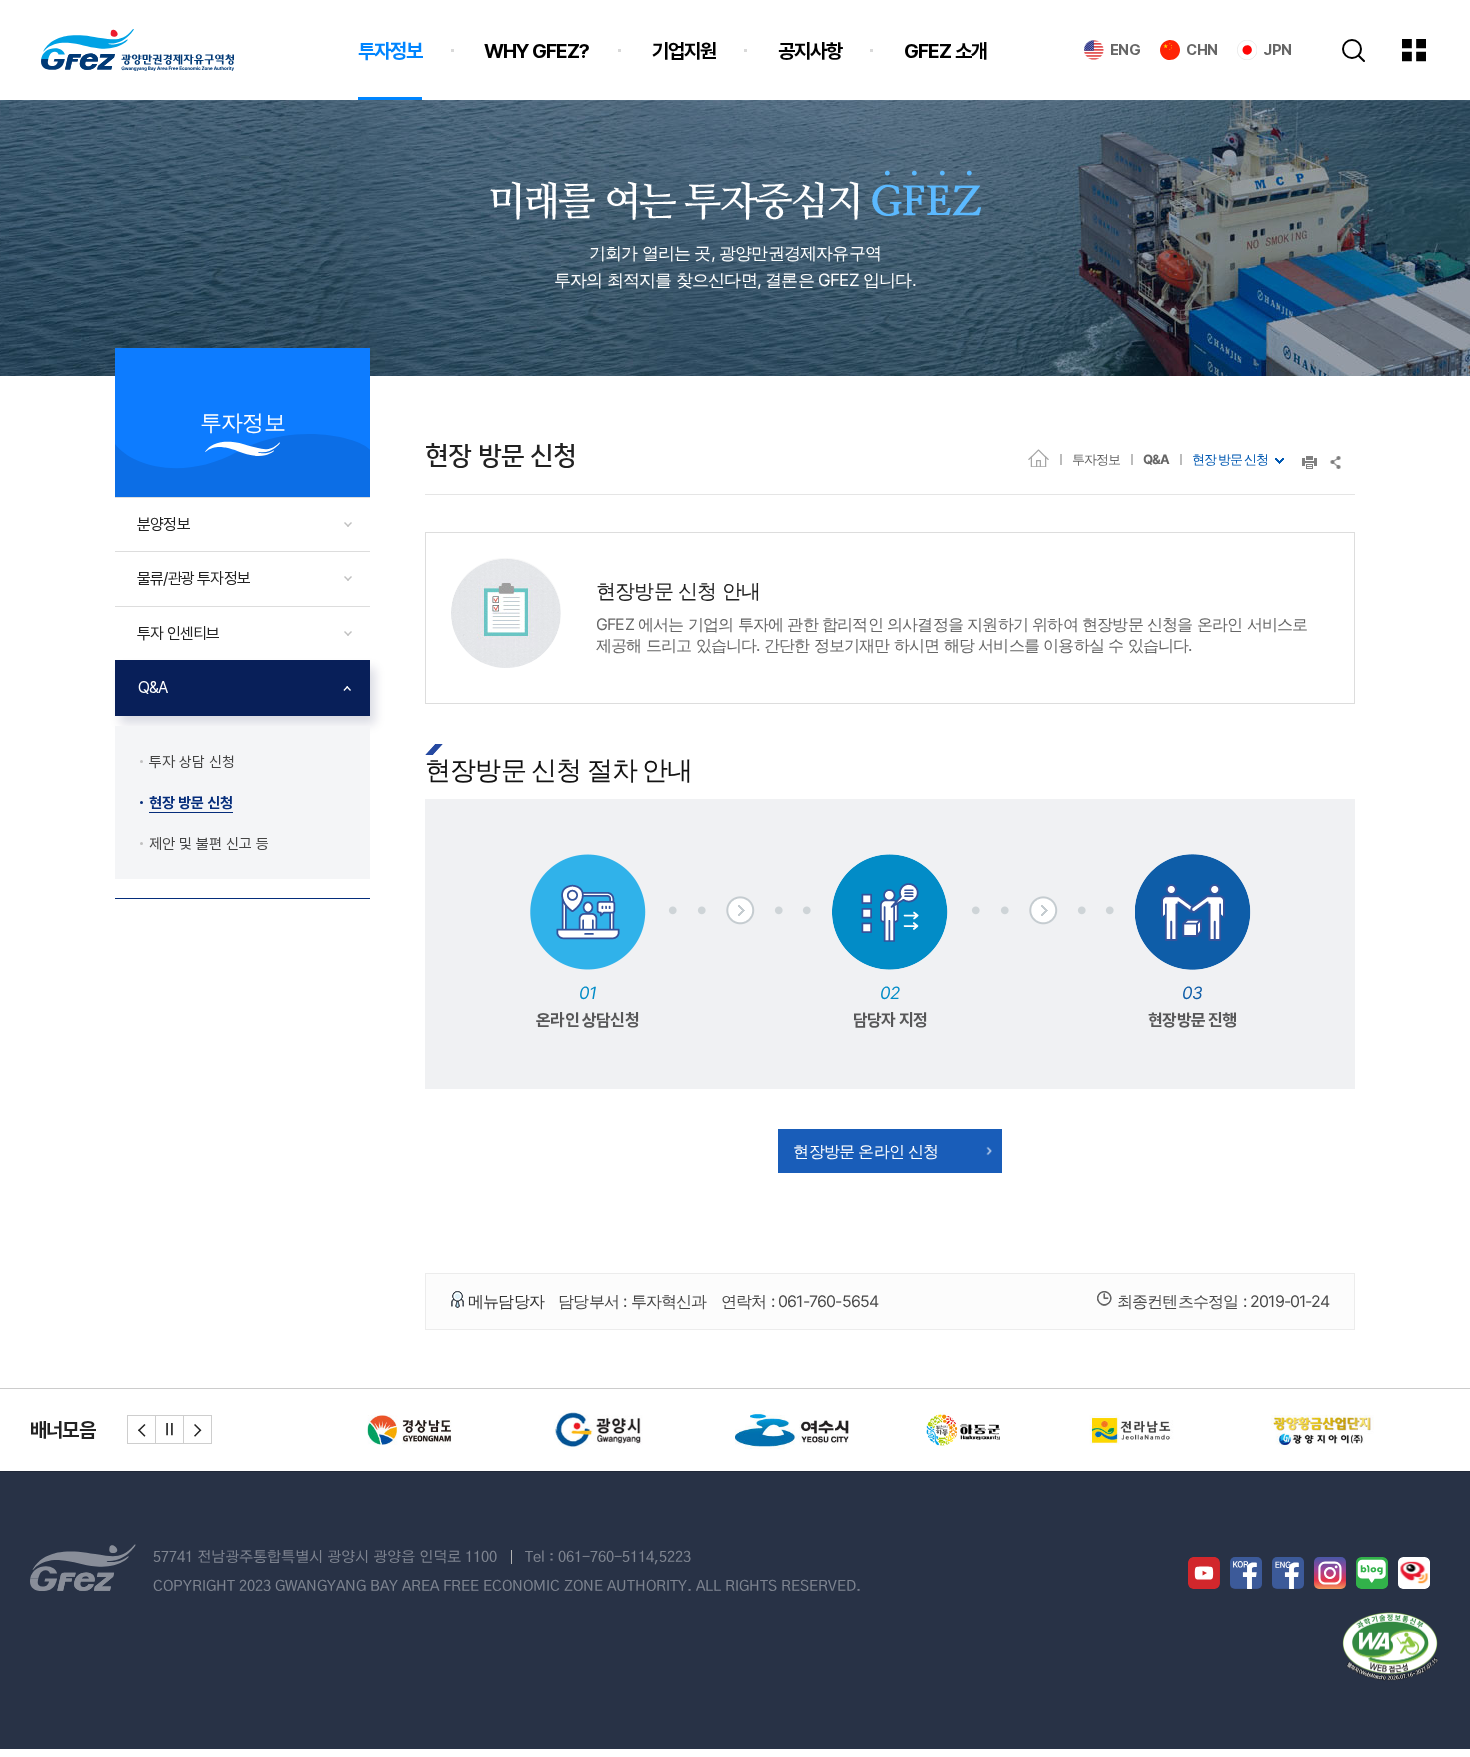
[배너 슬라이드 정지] (169, 1429)
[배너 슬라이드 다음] (197, 1429)
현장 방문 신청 (1230, 459)
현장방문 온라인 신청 (865, 1151)
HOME (1038, 457)
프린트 (1309, 462)
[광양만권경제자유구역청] (137, 50)
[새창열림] (425, 1430)
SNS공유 (1336, 462)
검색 (1353, 50)
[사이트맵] (1429, 50)
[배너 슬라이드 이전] (141, 1429)
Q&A (1156, 459)
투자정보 (1096, 459)
